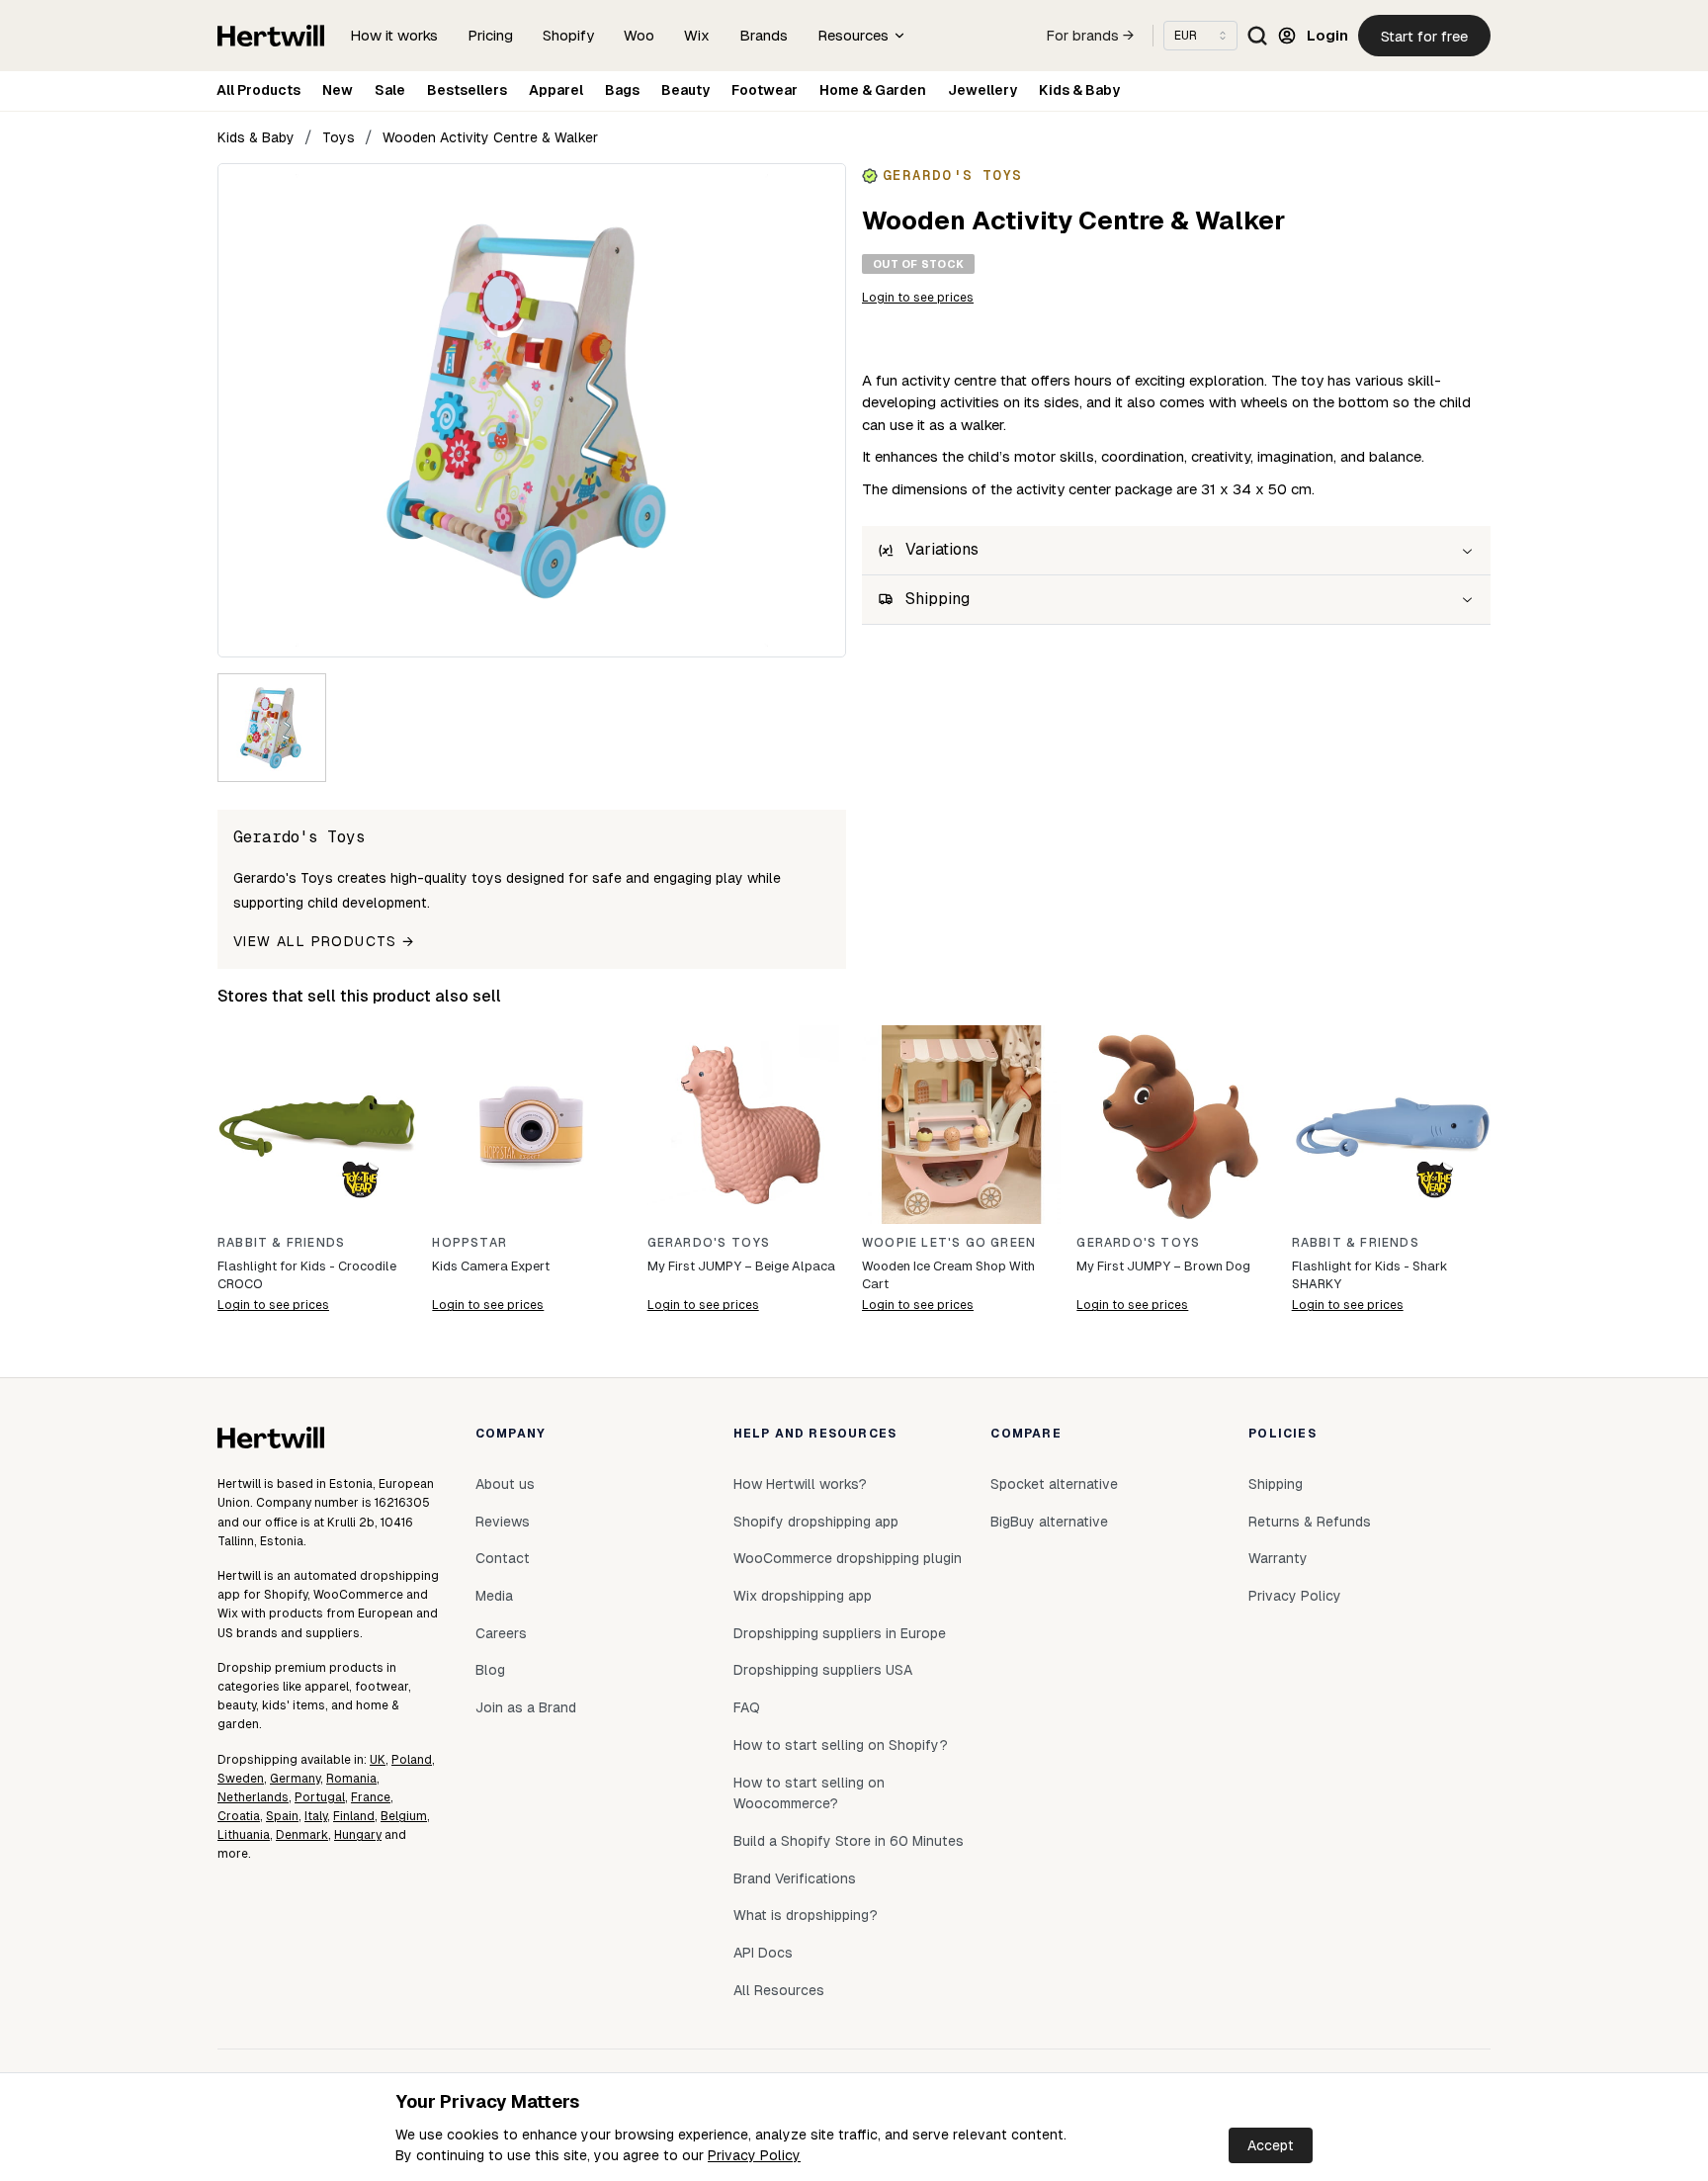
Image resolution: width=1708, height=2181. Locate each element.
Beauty (685, 90)
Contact (503, 1558)
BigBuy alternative (1049, 1522)
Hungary (358, 1835)
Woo (639, 35)
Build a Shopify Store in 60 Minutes (849, 1841)
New (338, 90)
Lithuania (244, 1835)
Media (494, 1596)
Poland (412, 1760)
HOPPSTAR (470, 1243)
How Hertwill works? (800, 1484)
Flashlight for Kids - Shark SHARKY (1369, 1275)
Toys (339, 137)
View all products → (324, 941)
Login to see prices (918, 298)
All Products (258, 90)
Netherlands (253, 1797)
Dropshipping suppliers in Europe (840, 1633)
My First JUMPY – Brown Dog (1163, 1266)
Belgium (404, 1816)
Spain (282, 1816)
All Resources (779, 1990)
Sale (390, 90)
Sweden (241, 1779)
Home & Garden (873, 90)
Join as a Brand (526, 1707)
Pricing (490, 35)
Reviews (503, 1522)
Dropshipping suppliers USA (823, 1670)
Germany (295, 1779)
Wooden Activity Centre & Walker (490, 137)
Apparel (556, 90)
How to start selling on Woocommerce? (809, 1793)
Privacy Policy (754, 2155)
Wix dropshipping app (803, 1596)
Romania (351, 1779)
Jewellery (982, 90)
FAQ (747, 1707)
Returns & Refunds (1310, 1522)
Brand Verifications (795, 1878)
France (371, 1797)
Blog (490, 1670)
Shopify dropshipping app (816, 1522)
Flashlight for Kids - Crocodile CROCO (307, 1275)
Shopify (568, 35)
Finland (354, 1816)
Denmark (302, 1835)
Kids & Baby (1079, 90)
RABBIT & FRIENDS (281, 1243)
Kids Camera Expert (491, 1266)
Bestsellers (467, 90)
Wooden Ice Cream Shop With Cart (948, 1275)
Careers (501, 1633)
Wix (697, 35)
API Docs (763, 1953)
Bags (622, 90)
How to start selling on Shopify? (841, 1745)
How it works (394, 35)
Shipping (1276, 1484)
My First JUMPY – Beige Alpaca (741, 1266)
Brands (764, 35)
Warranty (1278, 1558)
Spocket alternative (1054, 1484)
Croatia (239, 1816)
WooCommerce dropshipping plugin (848, 1558)
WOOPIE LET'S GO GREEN (949, 1243)
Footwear (765, 90)
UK (378, 1760)
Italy (316, 1816)
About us (505, 1484)
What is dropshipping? (806, 1915)
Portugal (320, 1797)
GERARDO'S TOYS (709, 1243)
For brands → (1090, 36)
